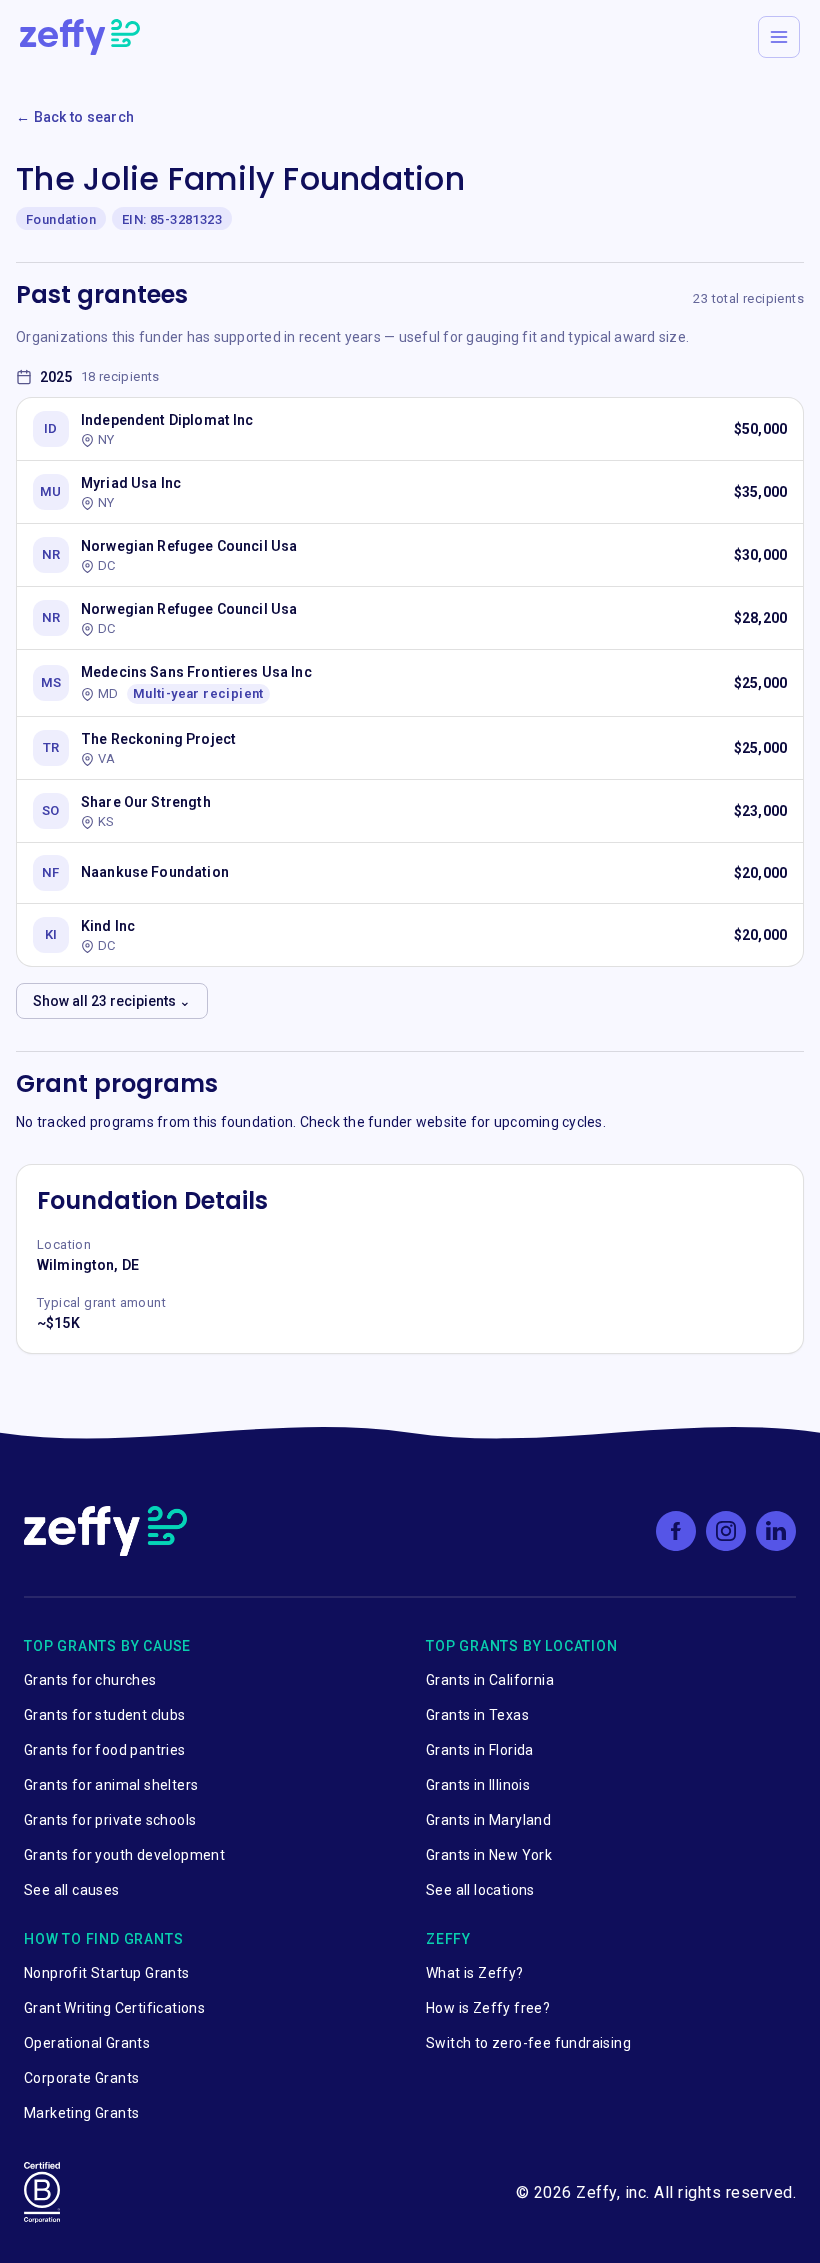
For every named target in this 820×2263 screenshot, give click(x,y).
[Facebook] (676, 1531)
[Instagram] (726, 1531)
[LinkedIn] (776, 1531)
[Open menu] (779, 37)
